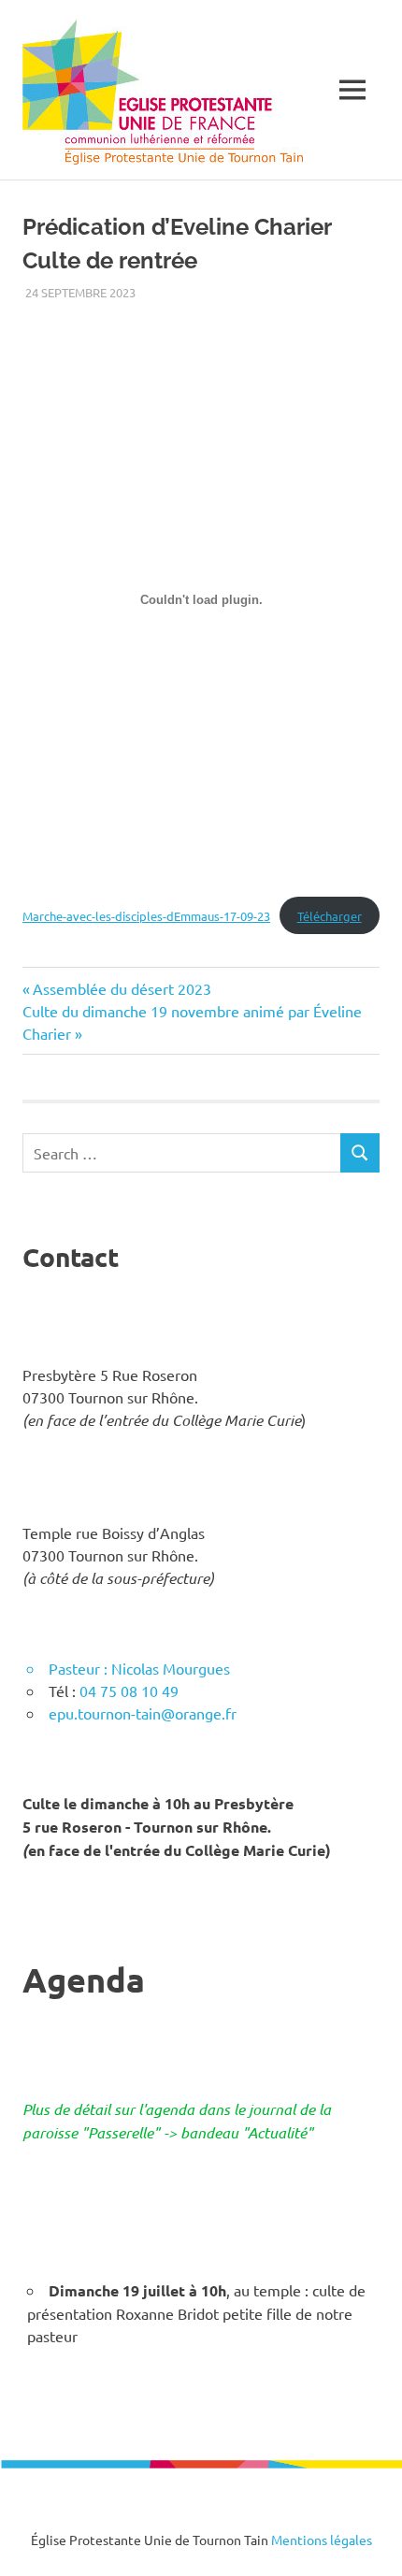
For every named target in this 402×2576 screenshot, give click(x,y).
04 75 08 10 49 (129, 1691)
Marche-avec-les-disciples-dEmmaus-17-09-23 (146, 916)
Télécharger (330, 916)
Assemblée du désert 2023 (122, 988)
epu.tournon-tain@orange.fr (143, 1713)
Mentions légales (322, 2540)
